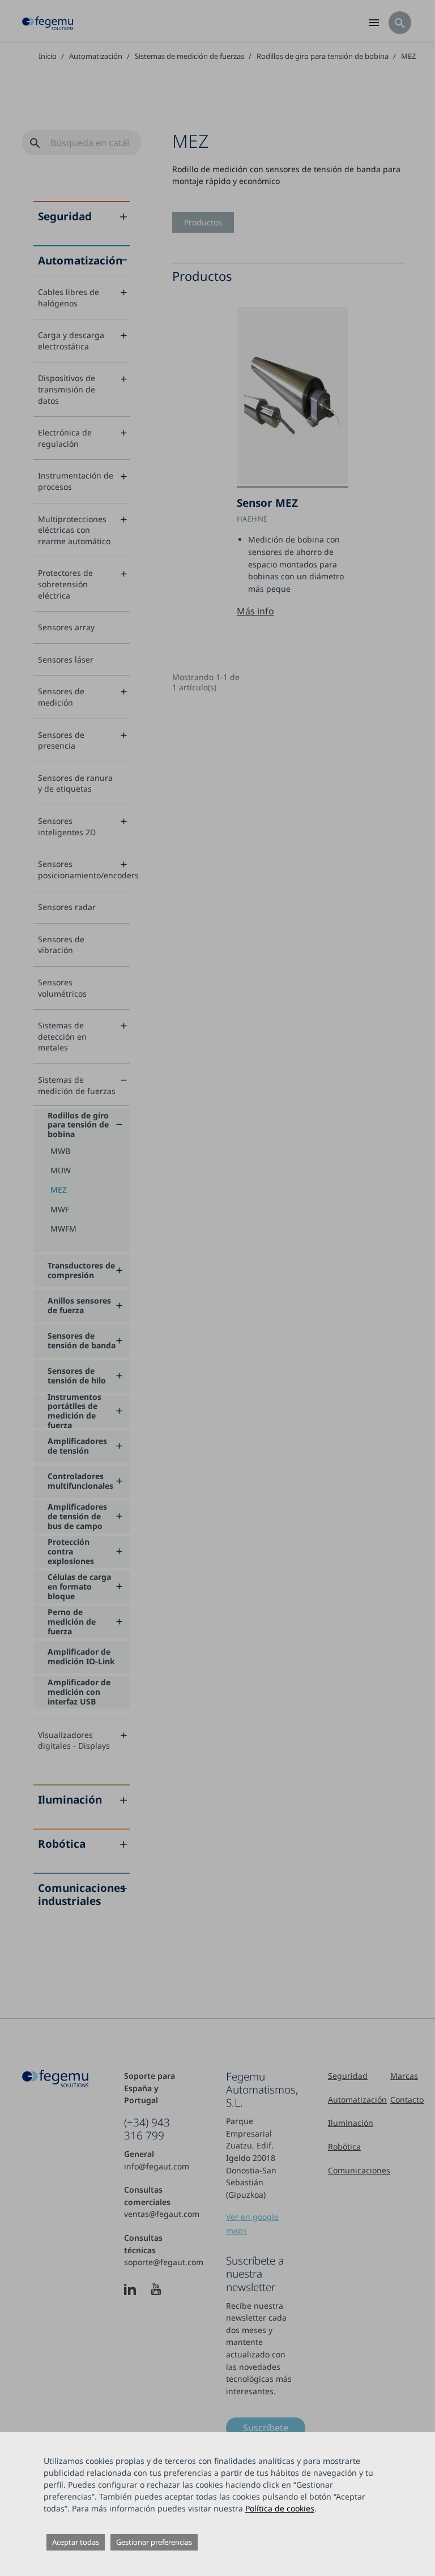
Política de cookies (280, 2508)
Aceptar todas (76, 2542)
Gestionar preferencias (154, 2542)
